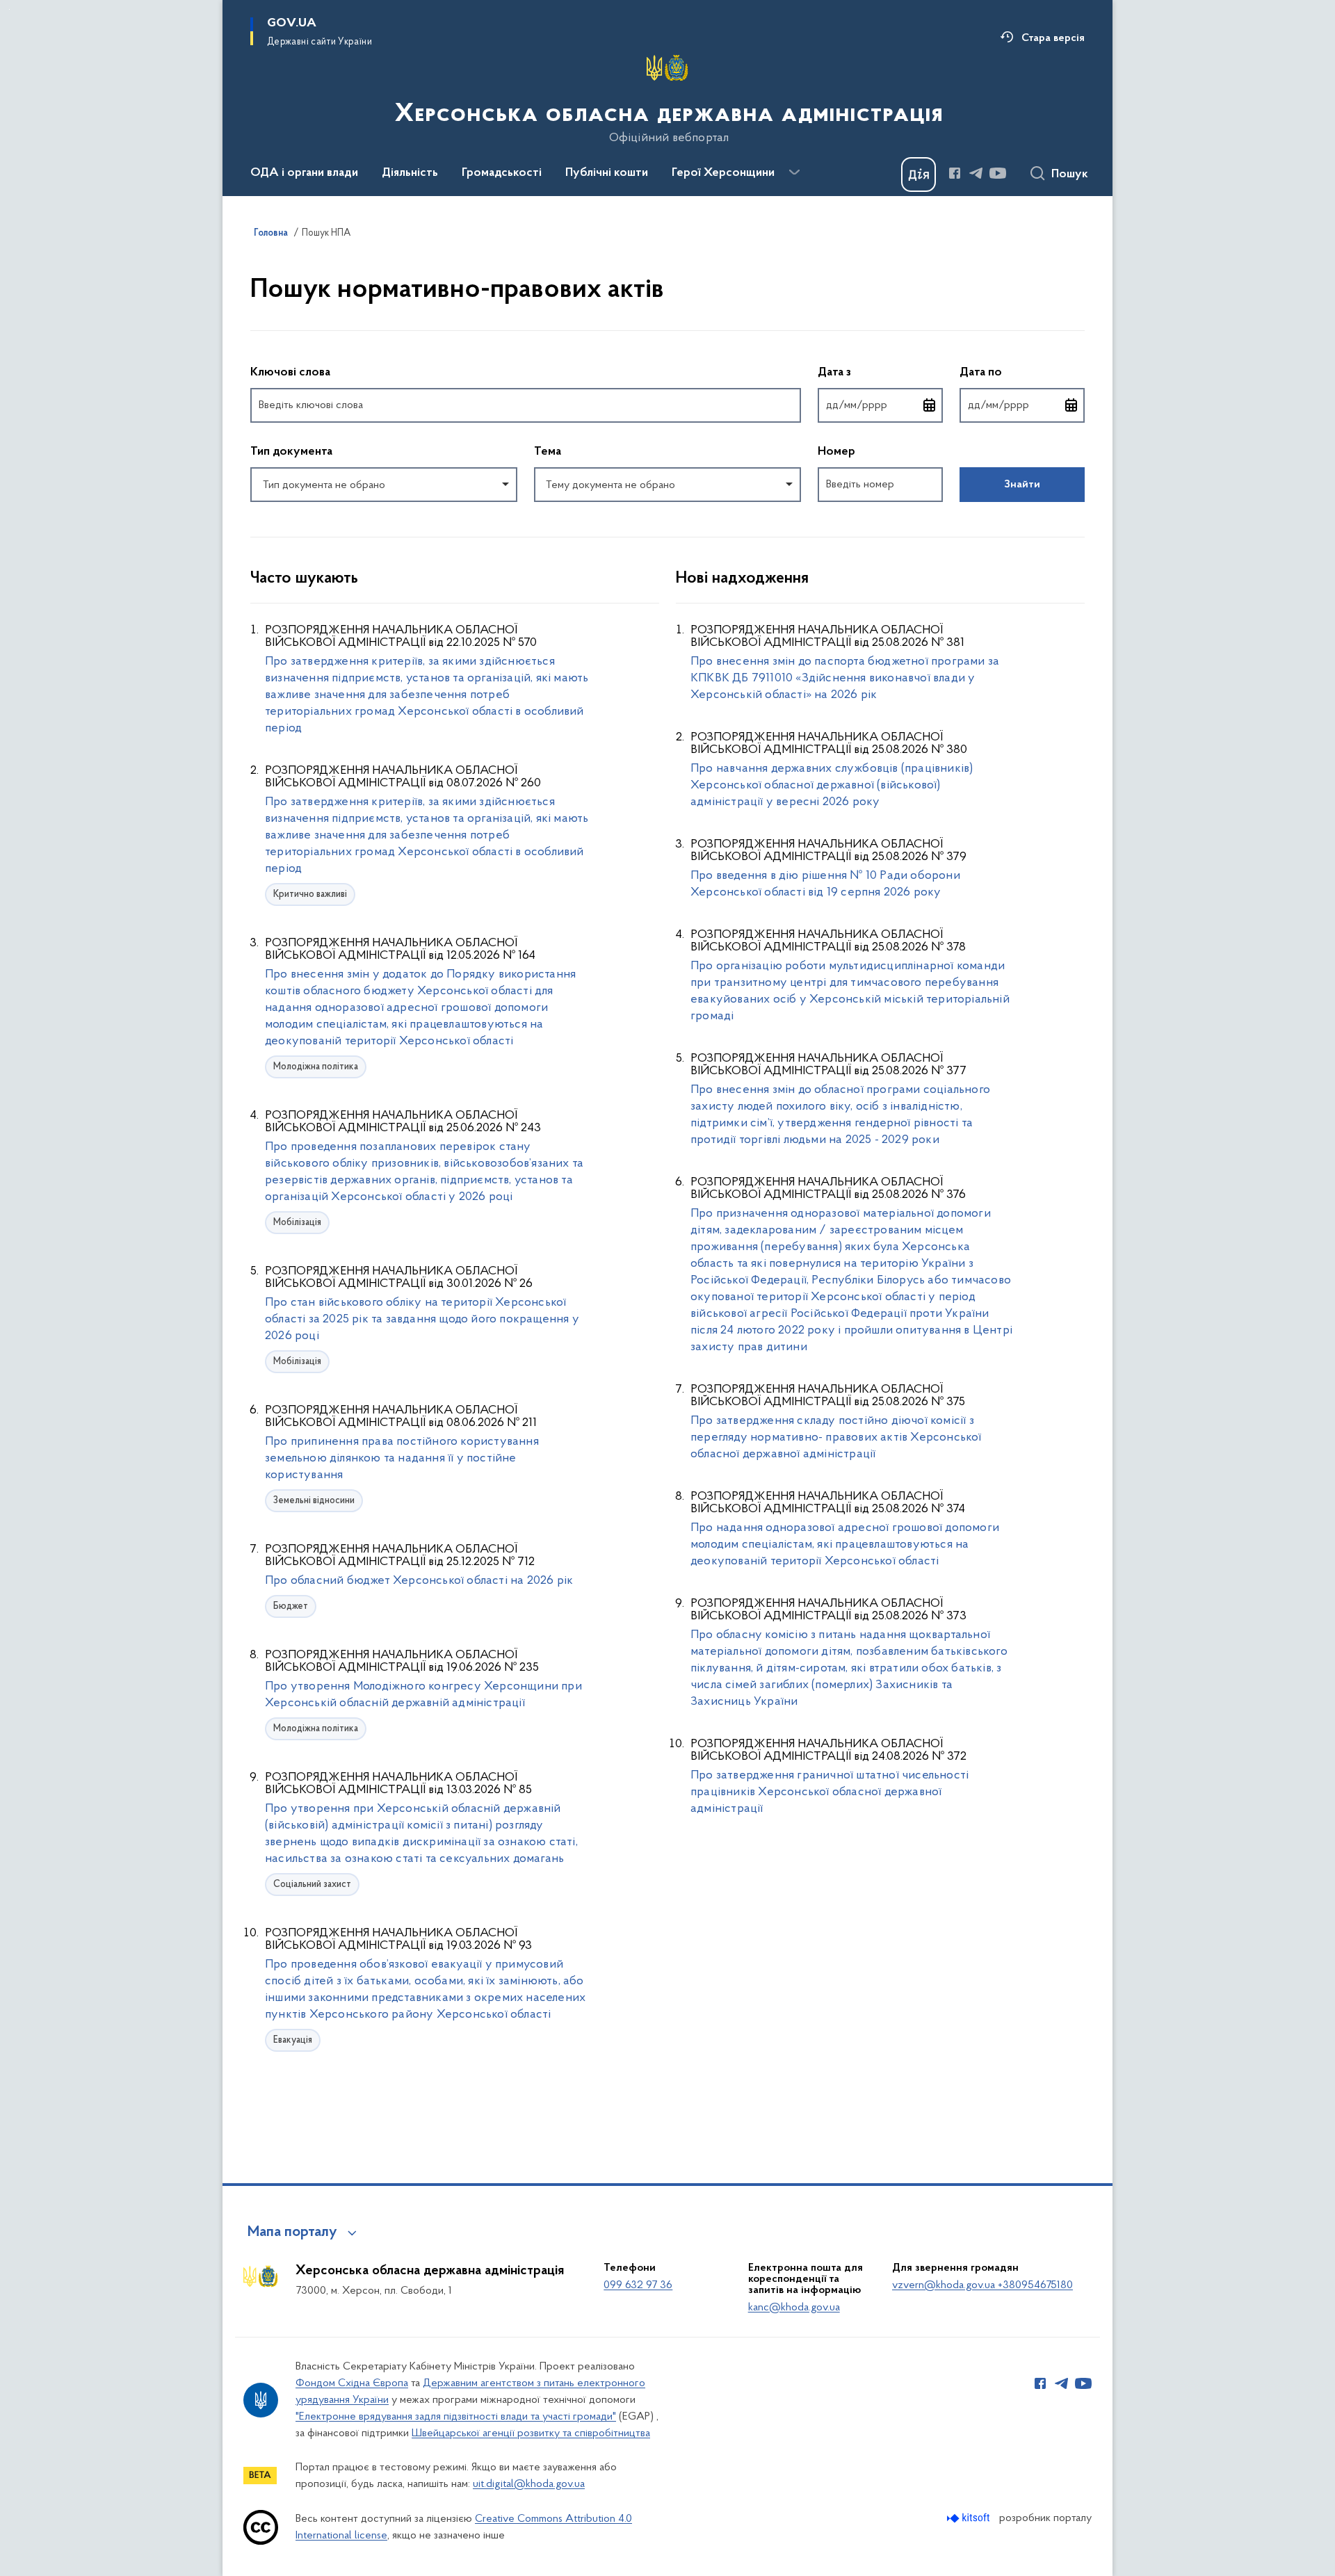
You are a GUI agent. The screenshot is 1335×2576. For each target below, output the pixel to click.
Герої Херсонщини (723, 173)
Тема (548, 452)
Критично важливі (310, 894)
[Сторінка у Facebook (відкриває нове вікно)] (955, 173)
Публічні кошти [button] (607, 173)
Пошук (1070, 175)
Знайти (1022, 485)
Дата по (1022, 372)
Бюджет (291, 1606)
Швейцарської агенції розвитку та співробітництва (531, 2433)
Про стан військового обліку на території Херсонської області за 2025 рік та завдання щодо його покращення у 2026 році (422, 1320)
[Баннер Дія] (919, 175)
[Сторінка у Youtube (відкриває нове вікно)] (998, 173)
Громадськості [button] (502, 173)
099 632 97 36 (638, 2285)
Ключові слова (290, 373)
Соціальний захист (312, 1885)
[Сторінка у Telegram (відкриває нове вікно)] (976, 173)
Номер (836, 452)
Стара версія (1053, 38)
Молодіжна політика (316, 1067)
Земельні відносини (314, 1501)
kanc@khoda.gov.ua (794, 2308)
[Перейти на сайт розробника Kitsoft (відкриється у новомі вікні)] (970, 2518)
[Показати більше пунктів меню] (794, 172)
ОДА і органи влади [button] (304, 173)
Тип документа (291, 452)
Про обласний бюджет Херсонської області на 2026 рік (419, 1581)
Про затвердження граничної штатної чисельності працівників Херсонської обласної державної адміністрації (830, 1792)
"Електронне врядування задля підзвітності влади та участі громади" (456, 2417)
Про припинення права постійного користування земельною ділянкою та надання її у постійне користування (402, 1459)
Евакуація (293, 2040)
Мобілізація (297, 1223)
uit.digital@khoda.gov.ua (529, 2484)
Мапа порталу (292, 2233)
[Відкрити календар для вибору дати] (930, 405)
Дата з (880, 372)
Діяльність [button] (410, 173)
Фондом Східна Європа (352, 2383)
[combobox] (384, 485)
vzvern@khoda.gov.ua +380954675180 (982, 2285)
